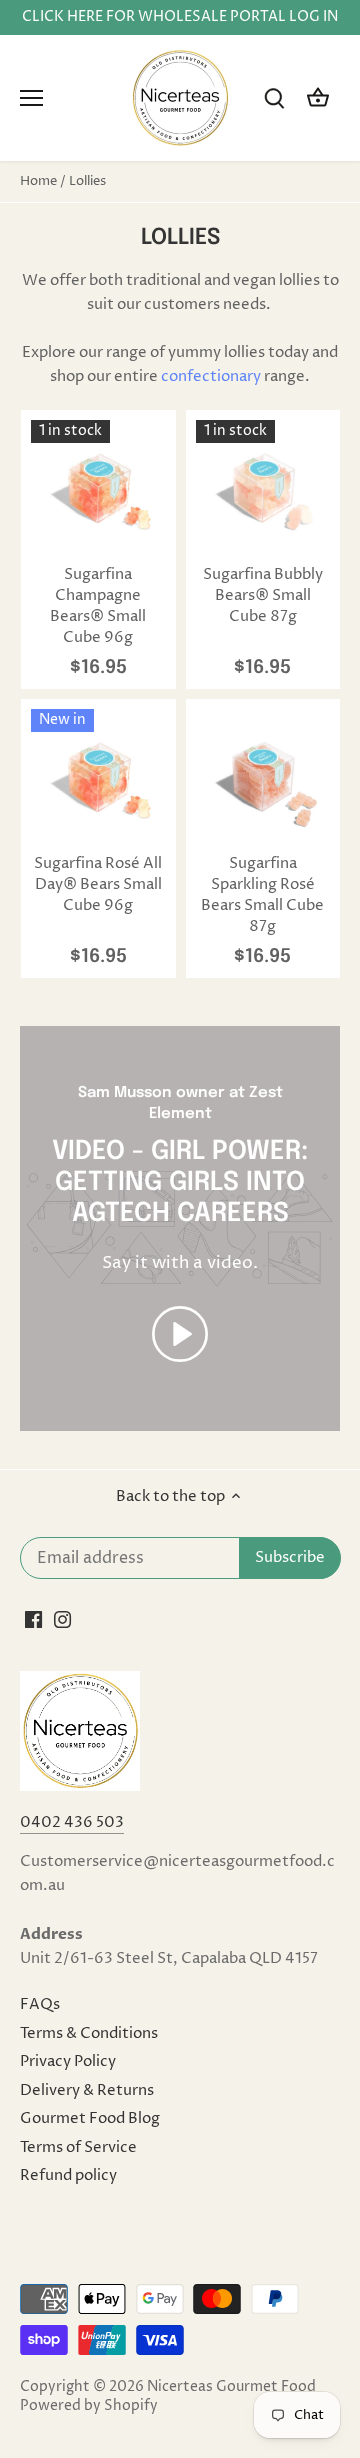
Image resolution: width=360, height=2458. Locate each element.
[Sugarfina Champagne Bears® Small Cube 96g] (98, 487)
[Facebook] (33, 1618)
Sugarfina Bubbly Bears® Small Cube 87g (263, 595)
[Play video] (180, 1334)
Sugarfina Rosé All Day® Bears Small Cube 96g (98, 884)
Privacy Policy (68, 2061)
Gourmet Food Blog (90, 2118)
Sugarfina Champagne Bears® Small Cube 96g (98, 606)
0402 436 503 (72, 1822)
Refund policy (68, 2175)
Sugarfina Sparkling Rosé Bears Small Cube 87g (262, 895)
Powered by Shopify (89, 2406)
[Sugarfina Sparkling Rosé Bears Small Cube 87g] (263, 776)
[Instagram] (62, 1618)
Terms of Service (78, 2147)
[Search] (274, 98)
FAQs (40, 2004)
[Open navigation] (31, 98)
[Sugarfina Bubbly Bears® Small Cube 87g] (263, 487)
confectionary (211, 376)
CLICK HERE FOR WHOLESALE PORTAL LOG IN (180, 17)
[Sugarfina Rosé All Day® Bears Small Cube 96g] (98, 776)
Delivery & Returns (87, 2090)
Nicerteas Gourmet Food (231, 2387)
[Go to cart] (318, 98)
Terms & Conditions (89, 2033)
